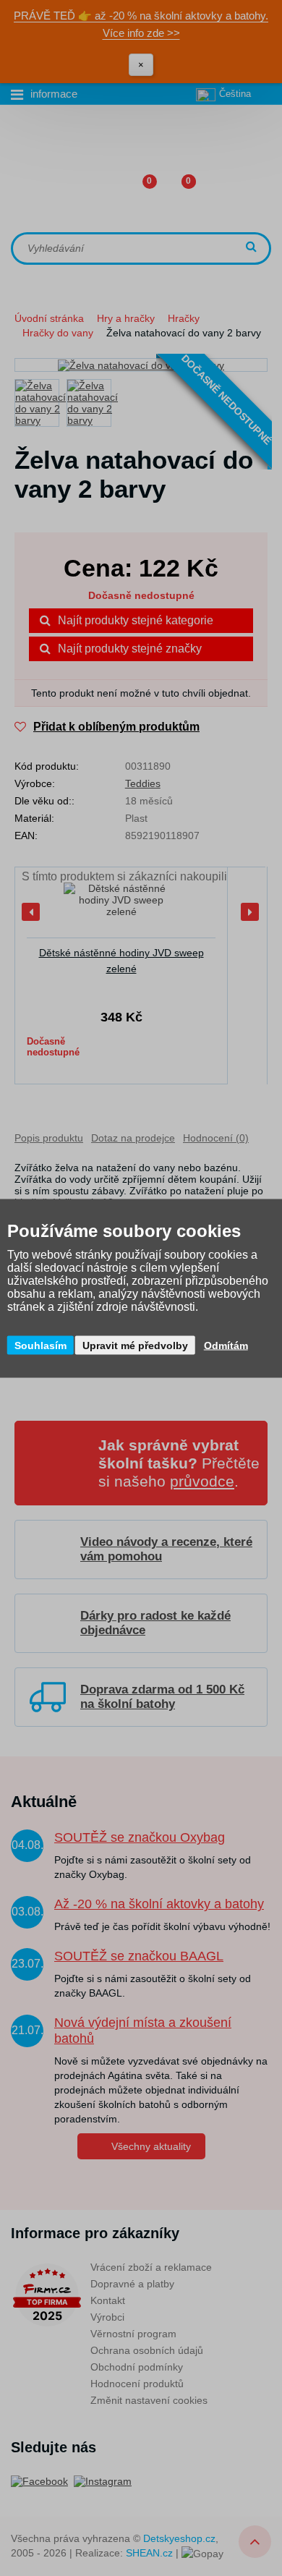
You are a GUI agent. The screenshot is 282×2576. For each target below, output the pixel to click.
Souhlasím (40, 1345)
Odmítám (226, 1345)
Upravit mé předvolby (135, 1345)
